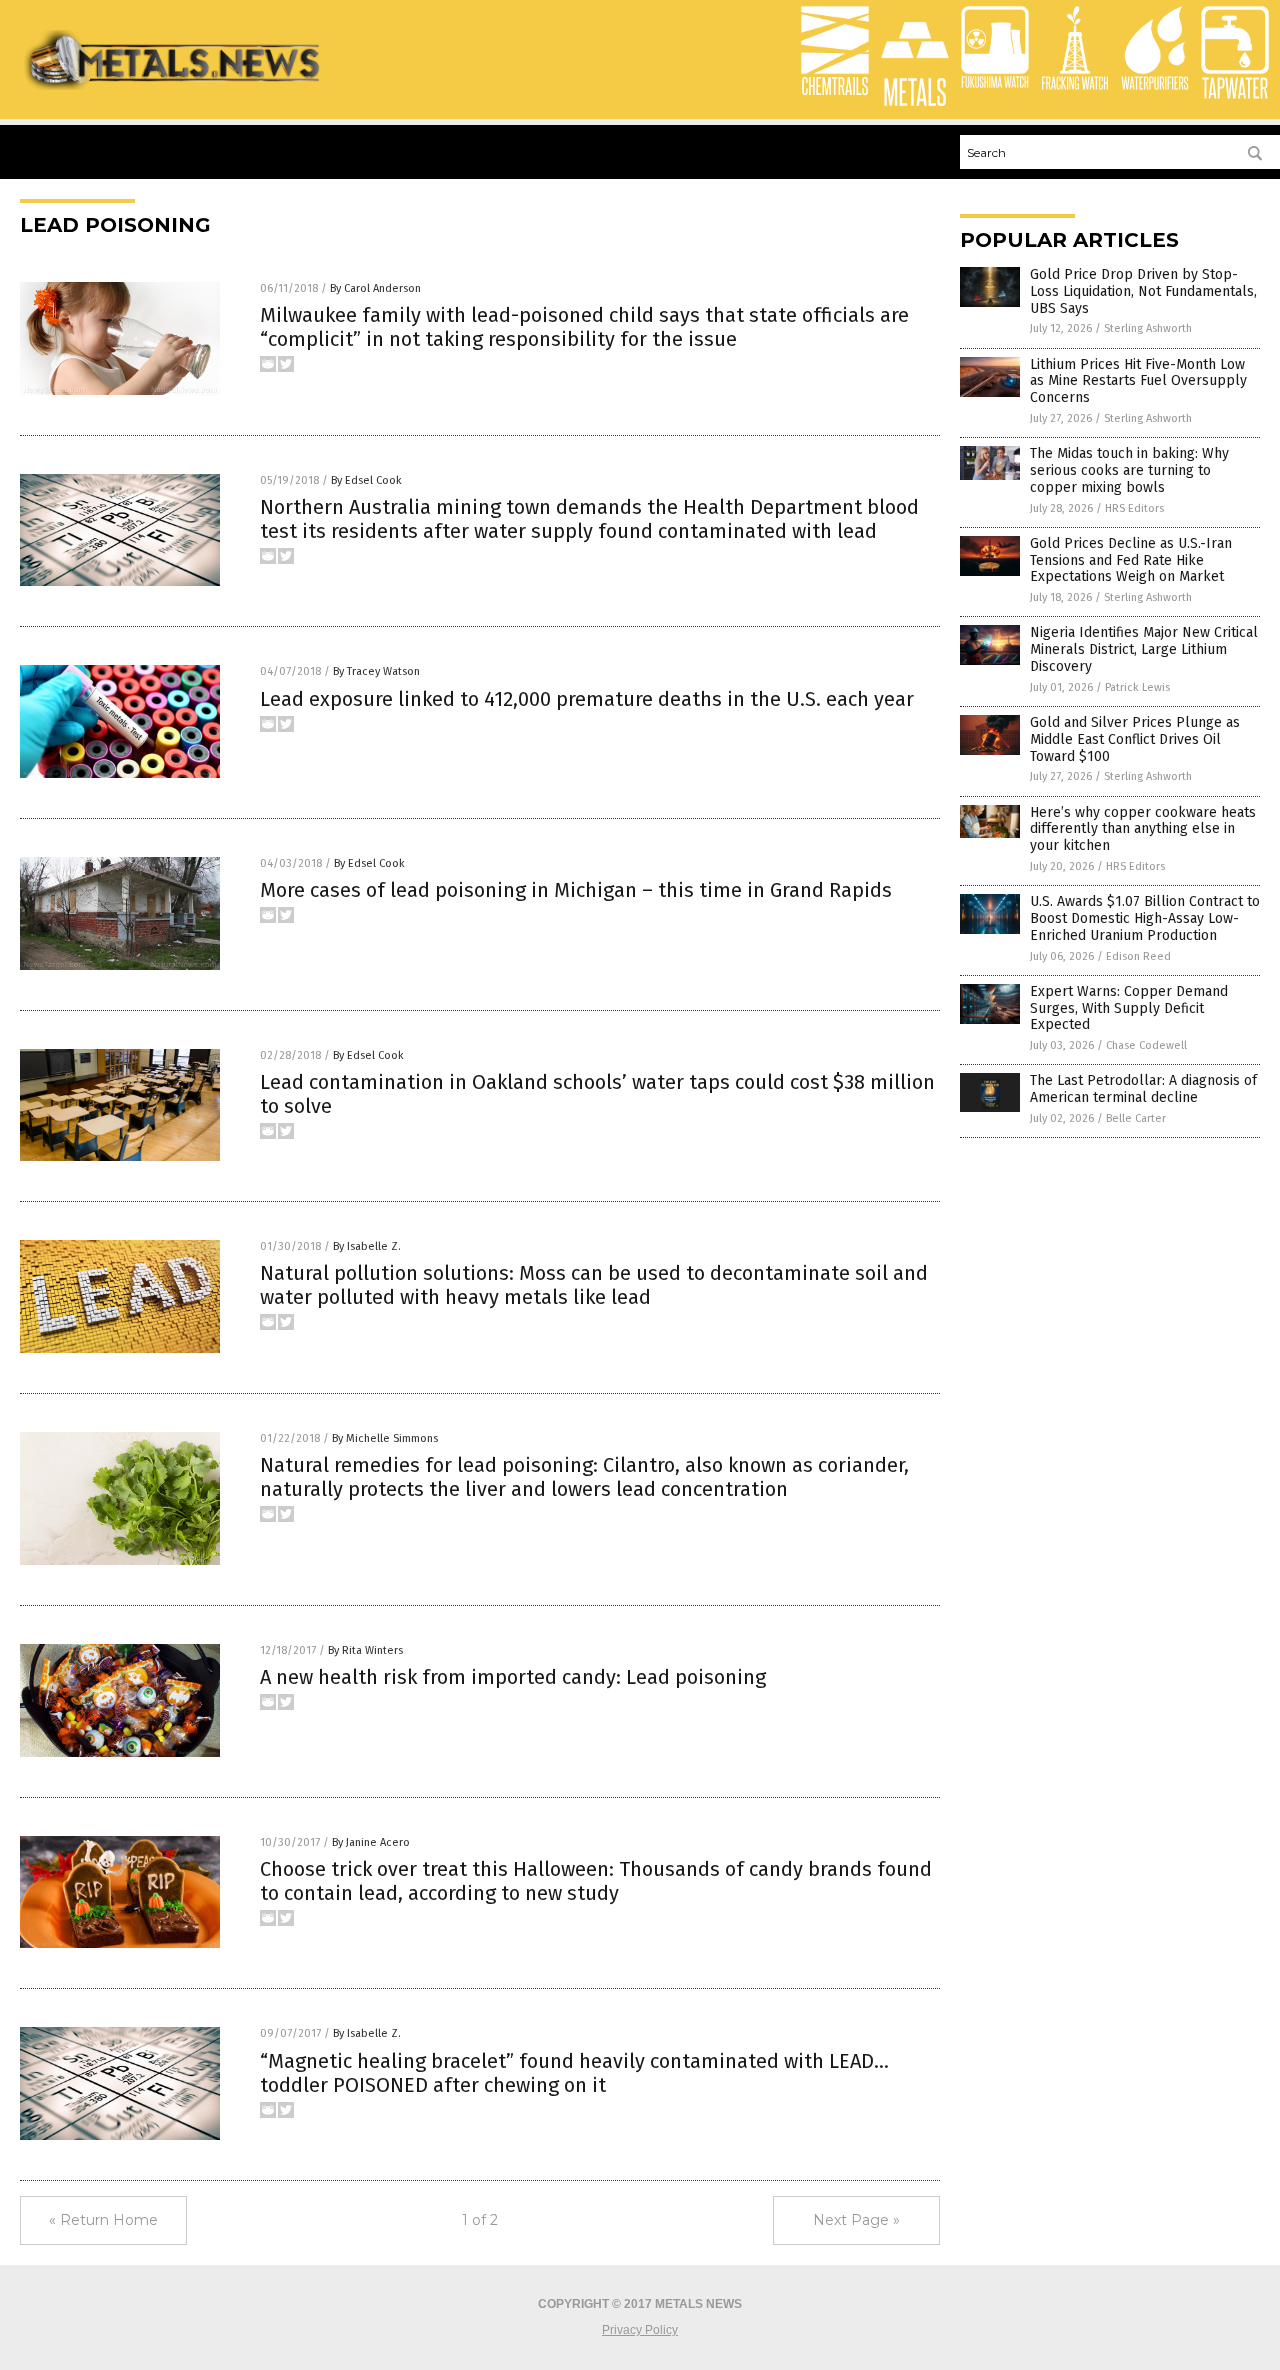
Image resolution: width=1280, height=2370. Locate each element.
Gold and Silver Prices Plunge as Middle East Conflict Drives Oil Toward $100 (1135, 739)
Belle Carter (1136, 1118)
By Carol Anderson (375, 288)
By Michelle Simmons (385, 1438)
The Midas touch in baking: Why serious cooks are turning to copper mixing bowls (1129, 470)
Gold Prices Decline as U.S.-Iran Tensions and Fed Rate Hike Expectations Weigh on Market (1131, 560)
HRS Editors (1134, 508)
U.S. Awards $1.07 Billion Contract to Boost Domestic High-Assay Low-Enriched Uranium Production (1145, 918)
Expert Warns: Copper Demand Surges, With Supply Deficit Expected (1129, 1008)
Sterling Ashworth (1148, 328)
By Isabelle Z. (367, 1246)
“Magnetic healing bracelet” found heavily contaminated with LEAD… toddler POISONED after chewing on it (574, 2073)
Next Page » (856, 2220)
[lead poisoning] (174, 86)
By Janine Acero (371, 1842)
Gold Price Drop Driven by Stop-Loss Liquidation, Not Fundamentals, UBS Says (1143, 291)
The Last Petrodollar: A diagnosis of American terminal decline (1143, 1089)
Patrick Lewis (1137, 687)
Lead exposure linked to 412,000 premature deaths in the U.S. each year (587, 699)
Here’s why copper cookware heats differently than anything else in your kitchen (1143, 829)
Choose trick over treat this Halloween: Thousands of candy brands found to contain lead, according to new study (596, 1881)
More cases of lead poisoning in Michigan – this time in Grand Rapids (576, 890)
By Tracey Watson (376, 671)
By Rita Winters (365, 1650)
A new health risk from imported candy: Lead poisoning (513, 1677)
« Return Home (103, 2220)
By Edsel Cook (366, 480)
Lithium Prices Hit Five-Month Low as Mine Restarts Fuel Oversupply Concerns (1138, 381)
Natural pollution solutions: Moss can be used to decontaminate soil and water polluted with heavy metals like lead (594, 1285)
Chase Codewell (1146, 1045)
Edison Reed (1138, 956)
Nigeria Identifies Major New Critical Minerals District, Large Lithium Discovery (1144, 649)
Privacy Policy (640, 2330)
